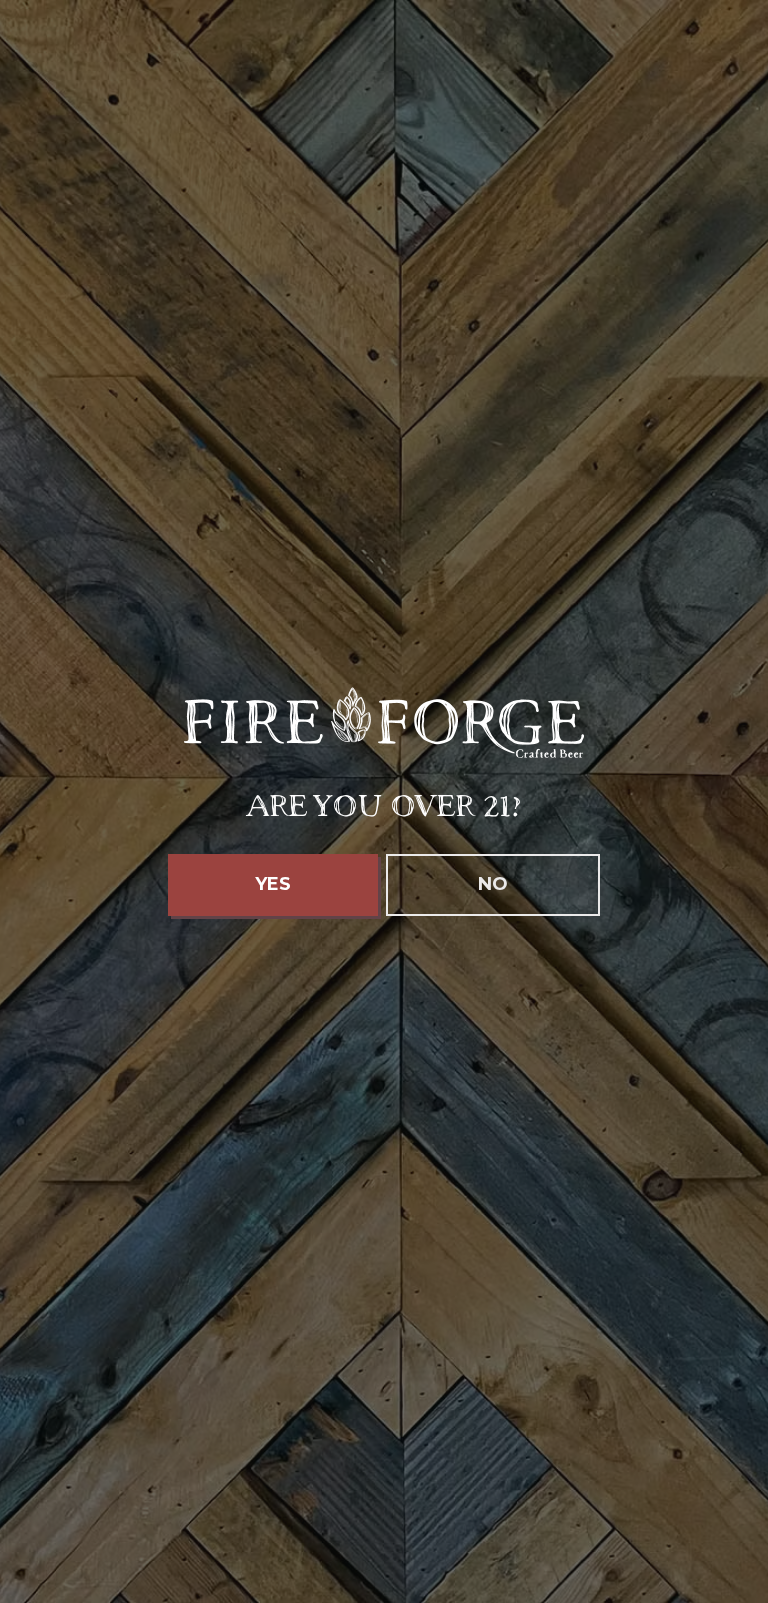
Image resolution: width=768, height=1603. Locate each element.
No (493, 884)
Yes (273, 884)
